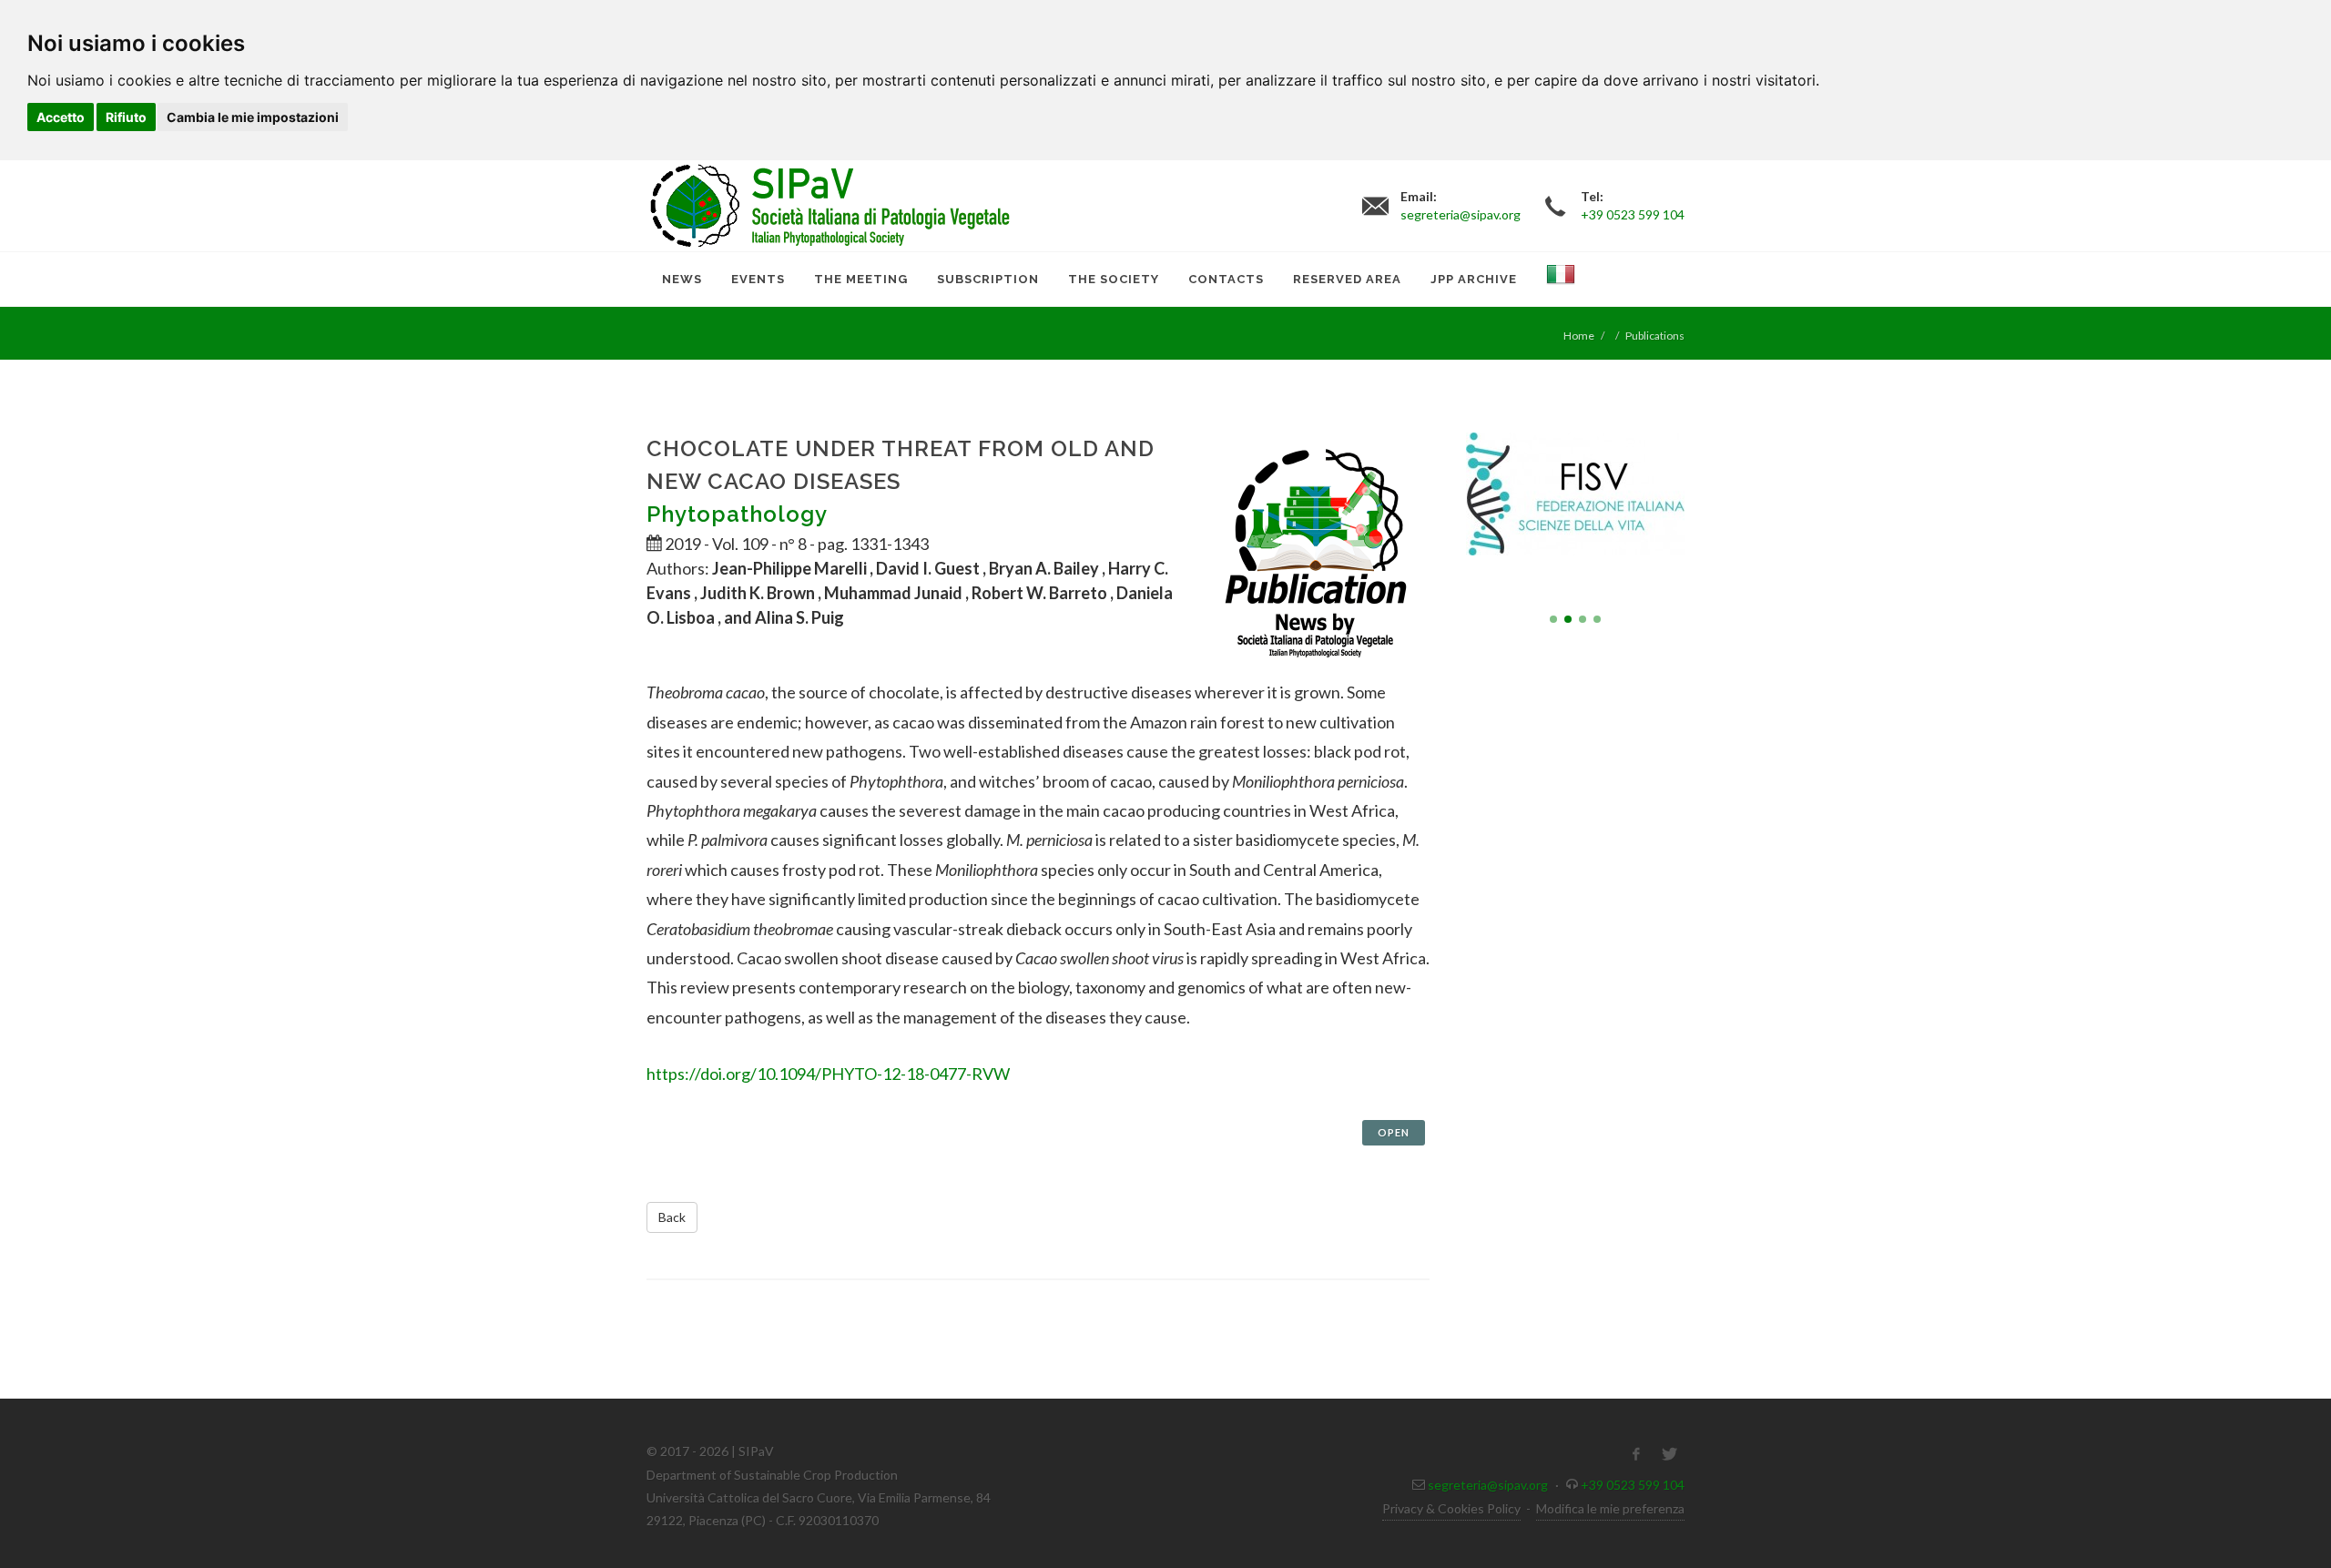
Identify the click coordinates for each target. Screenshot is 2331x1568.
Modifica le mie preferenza (1610, 1508)
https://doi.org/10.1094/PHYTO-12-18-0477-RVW (828, 1074)
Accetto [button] (61, 117)
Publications (1655, 336)
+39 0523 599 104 (1633, 1485)
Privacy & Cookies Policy (1451, 1508)
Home (1579, 336)
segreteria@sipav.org (1488, 1485)
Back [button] (672, 1217)
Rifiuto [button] (126, 117)
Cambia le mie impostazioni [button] (253, 117)
